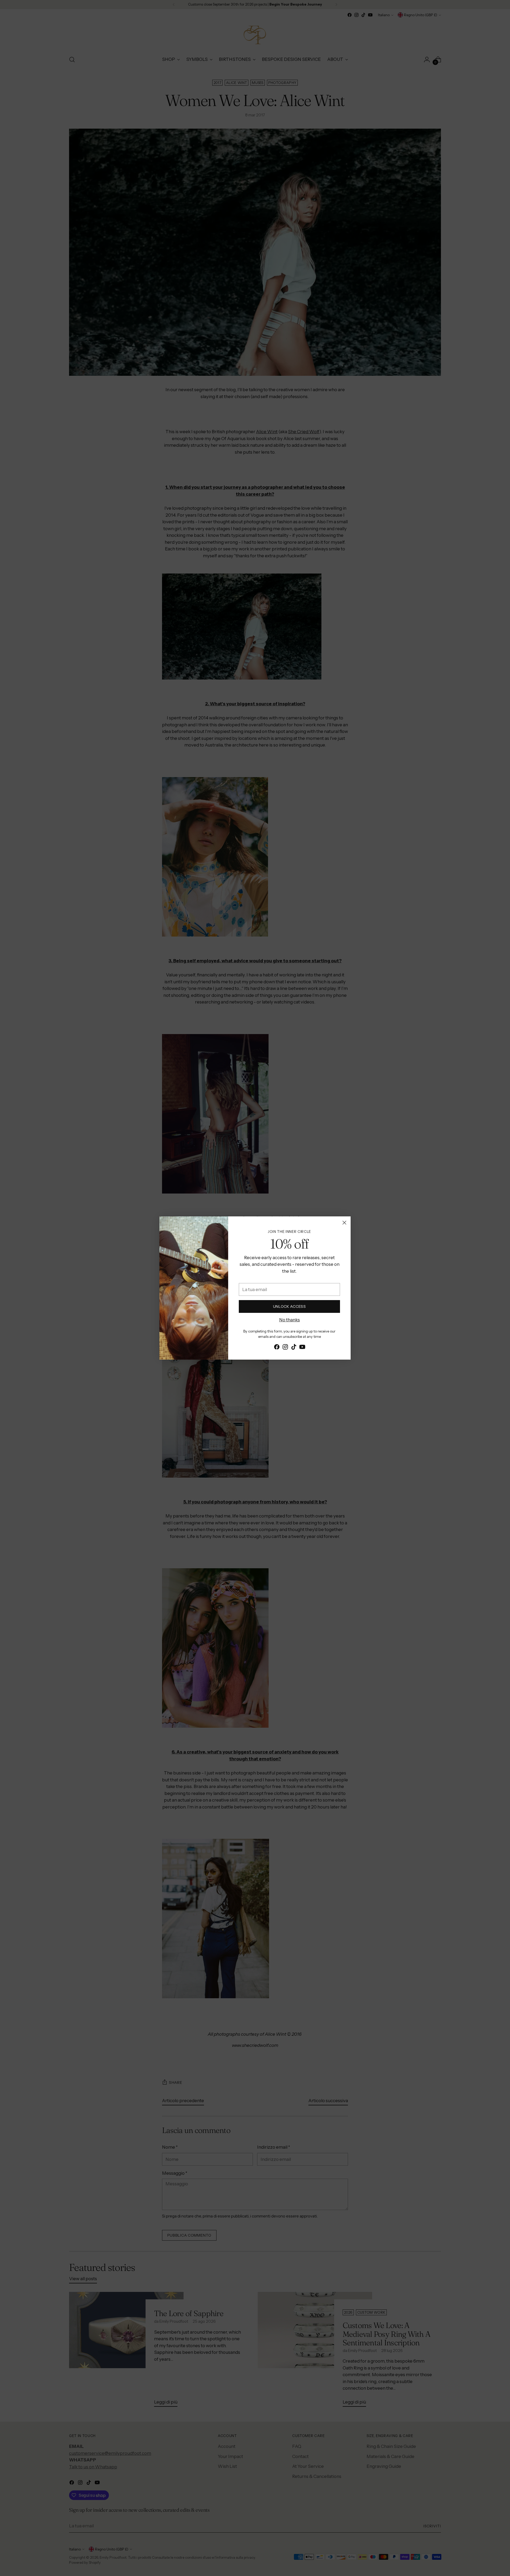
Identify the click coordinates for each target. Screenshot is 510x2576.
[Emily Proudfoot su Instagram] (285, 1348)
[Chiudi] (344, 1223)
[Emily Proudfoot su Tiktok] (294, 1348)
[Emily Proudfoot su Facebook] (277, 1348)
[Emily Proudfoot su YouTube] (302, 1348)
